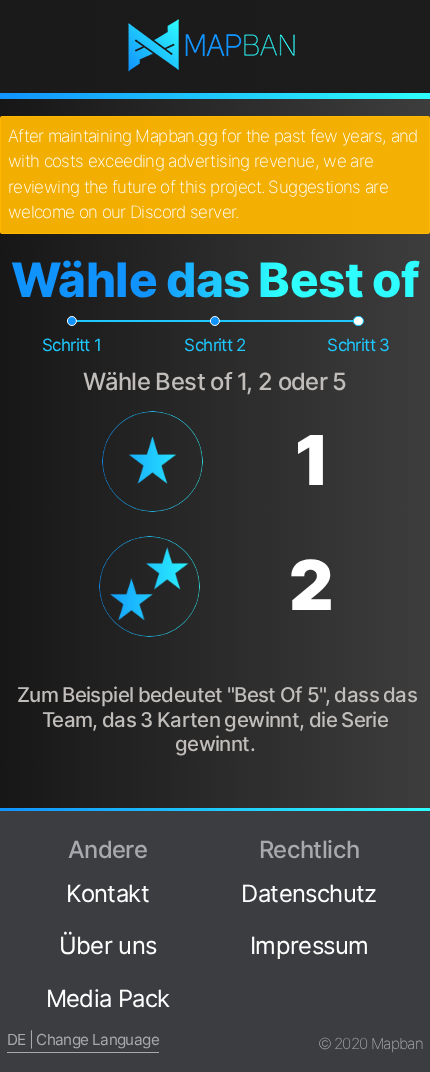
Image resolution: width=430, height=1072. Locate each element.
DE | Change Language (83, 1039)
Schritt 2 (214, 345)
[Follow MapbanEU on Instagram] (415, 908)
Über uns (108, 945)
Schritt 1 (71, 345)
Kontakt (107, 893)
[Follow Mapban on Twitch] (415, 943)
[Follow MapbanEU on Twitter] (415, 874)
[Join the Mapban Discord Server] (415, 1011)
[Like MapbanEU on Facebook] (415, 840)
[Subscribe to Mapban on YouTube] (415, 977)
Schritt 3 (358, 345)
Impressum (309, 945)
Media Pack (108, 998)
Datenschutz (308, 893)
